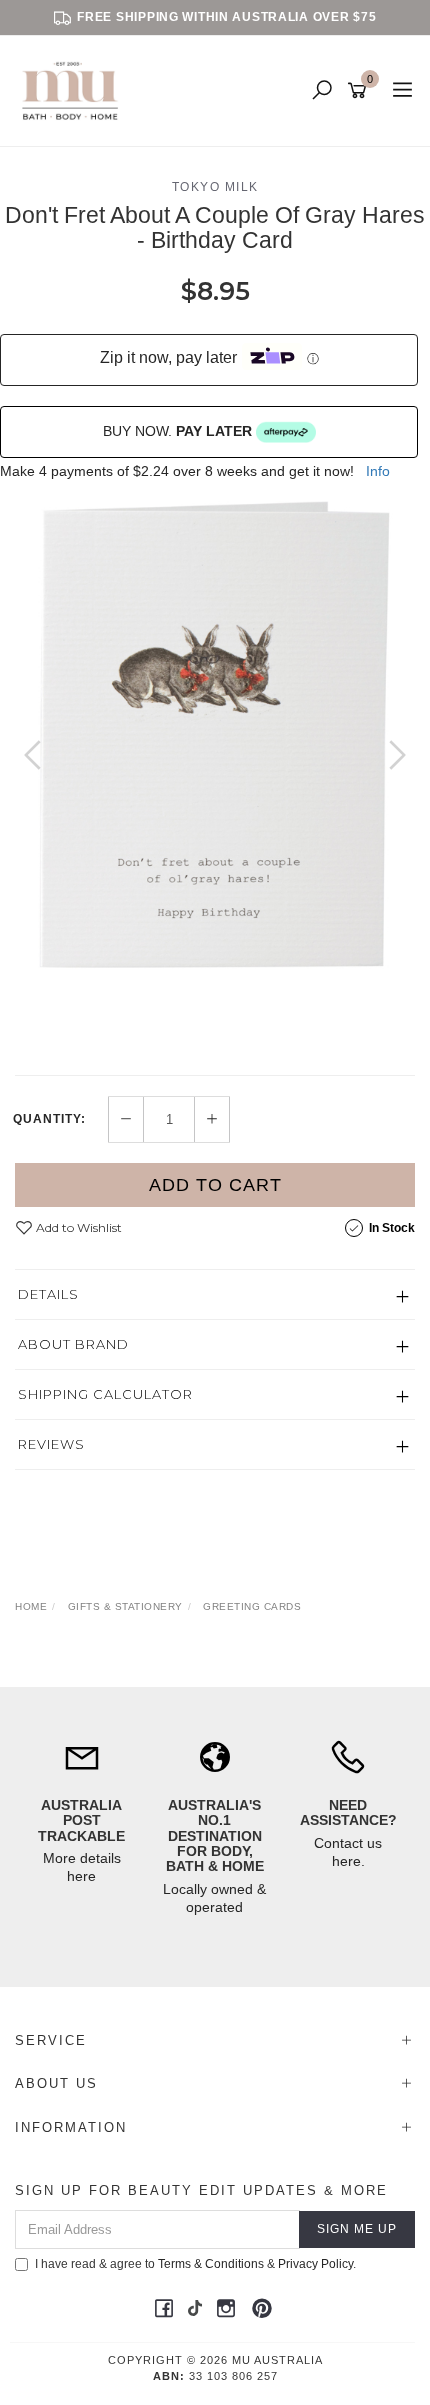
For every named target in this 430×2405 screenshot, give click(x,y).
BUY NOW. (177, 431)
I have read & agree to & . (195, 2264)
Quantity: (49, 1119)
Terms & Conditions (211, 2264)
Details (48, 1294)
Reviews (51, 1444)
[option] (215, 761)
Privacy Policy (315, 2264)
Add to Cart (215, 1185)
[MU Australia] (75, 90)
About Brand (73, 1344)
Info (378, 471)
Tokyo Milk (215, 187)
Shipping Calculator (105, 1394)
